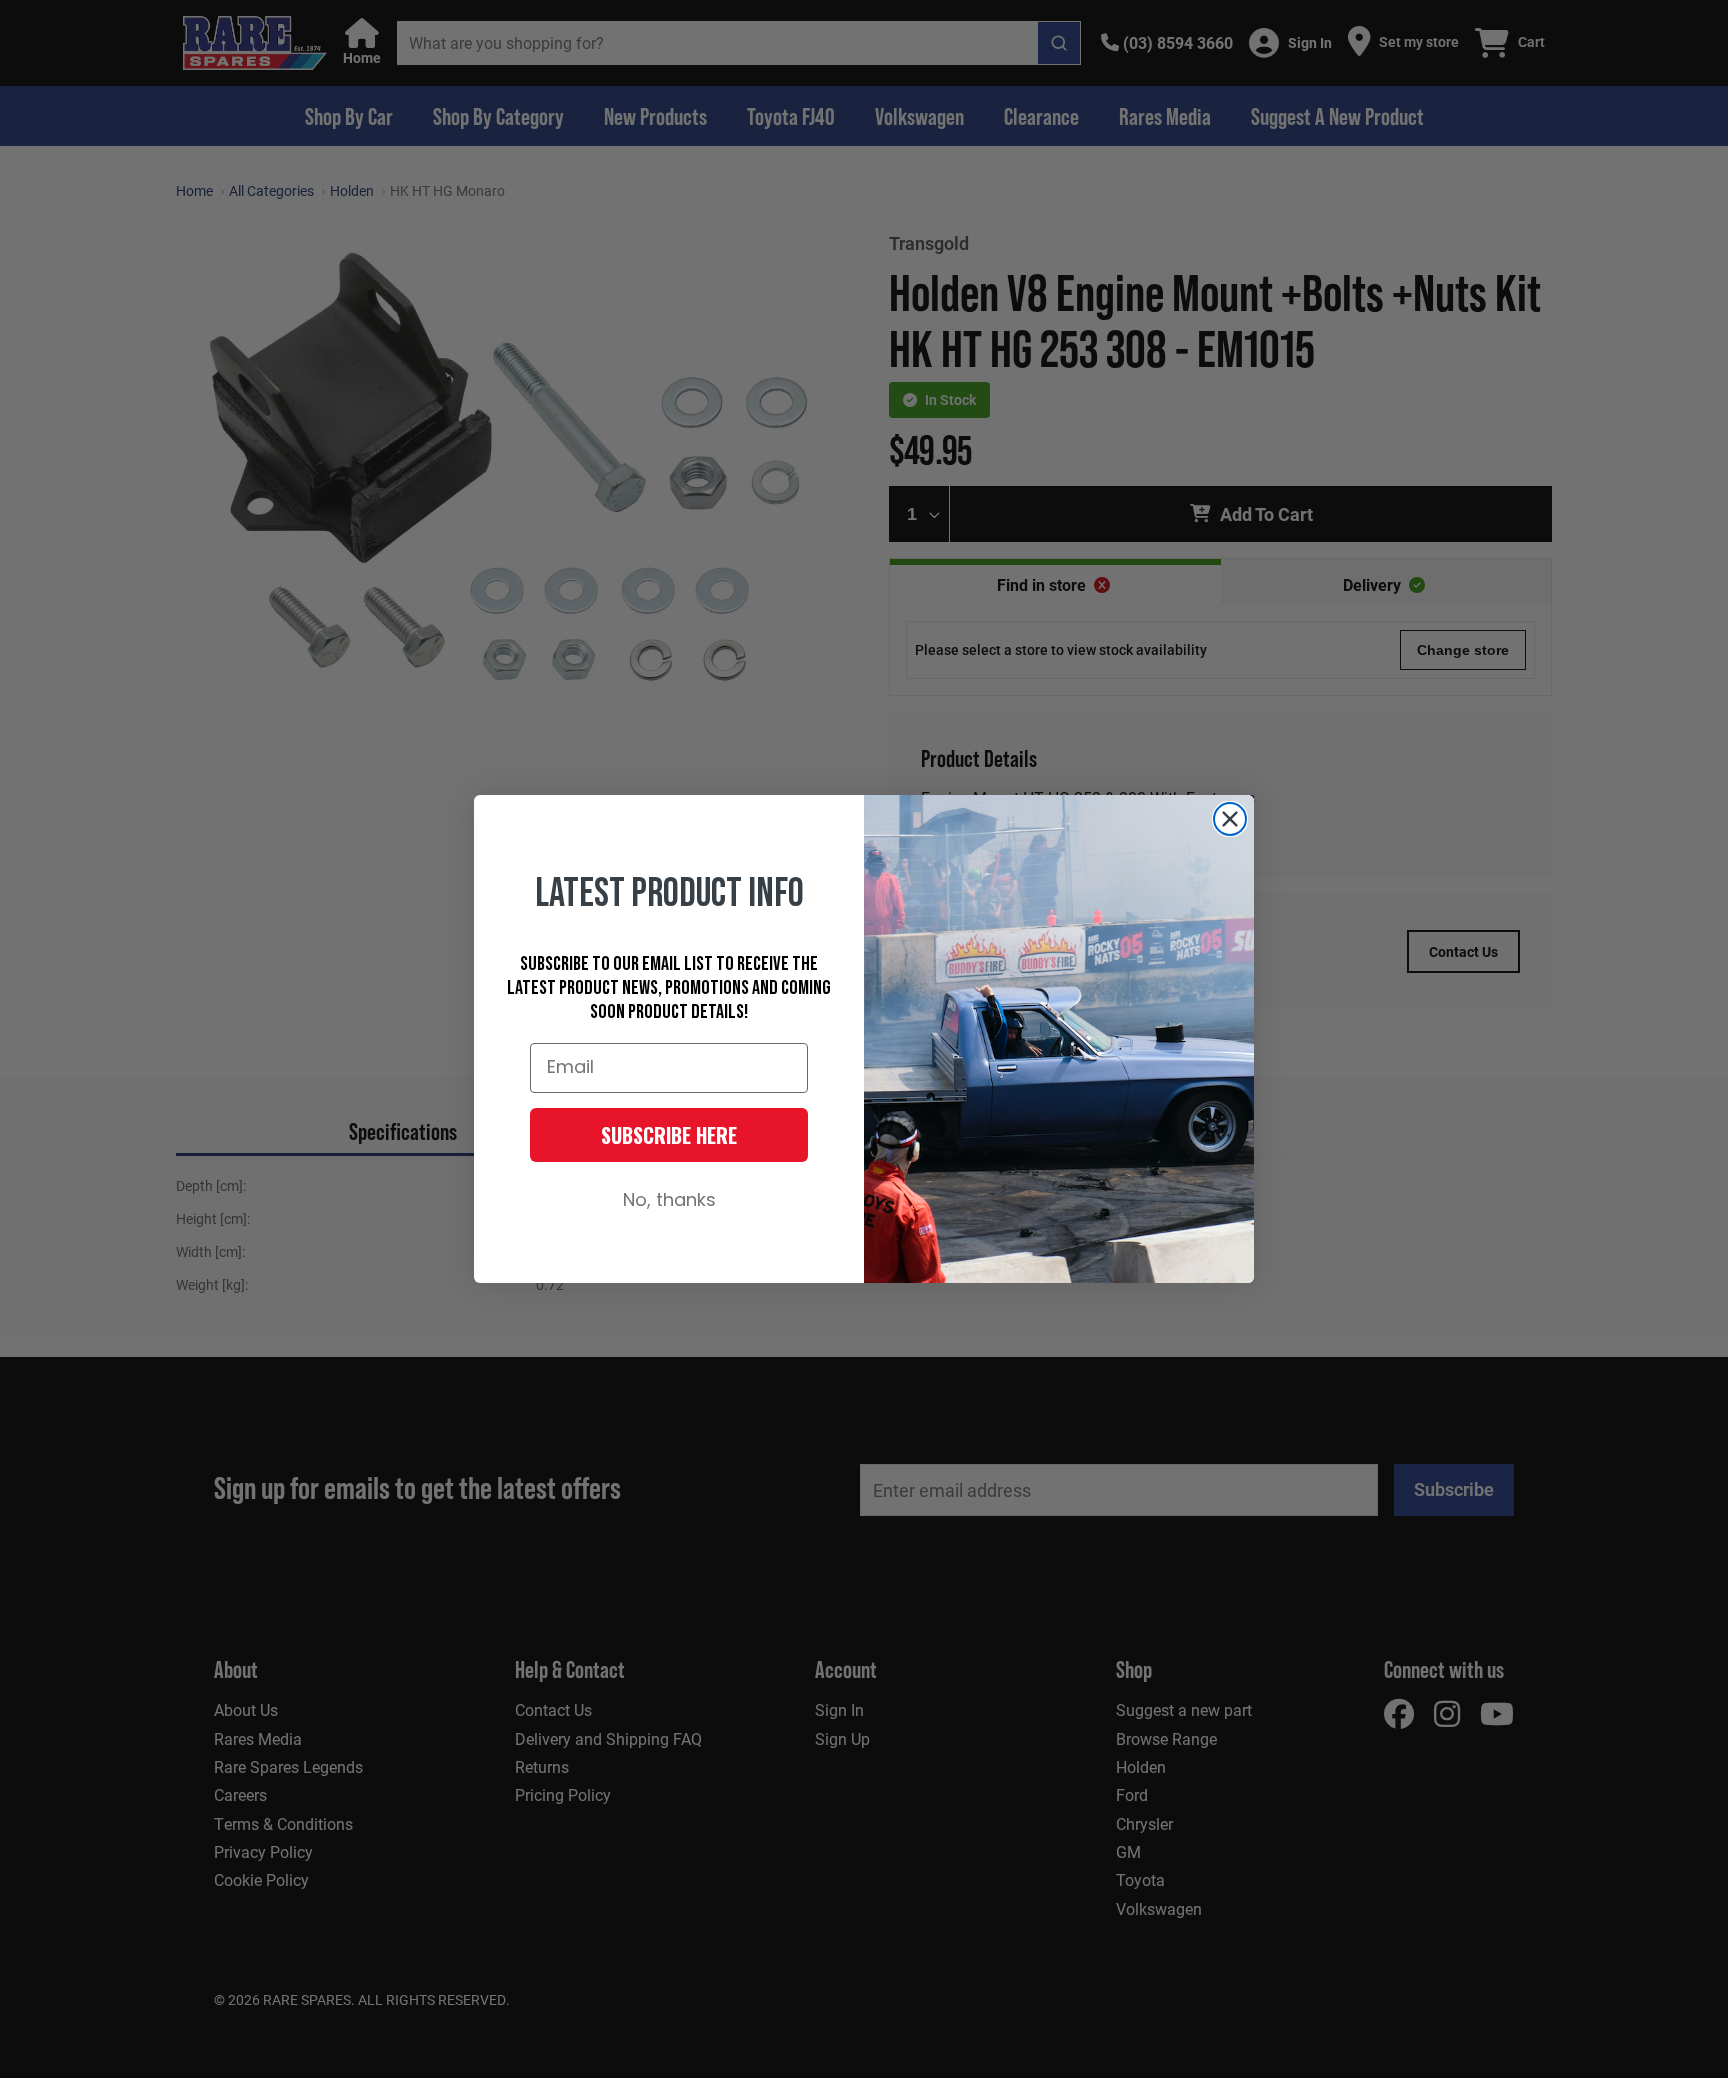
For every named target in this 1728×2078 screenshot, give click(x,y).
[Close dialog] (1230, 819)
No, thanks (669, 1201)
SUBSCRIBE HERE (669, 1135)
